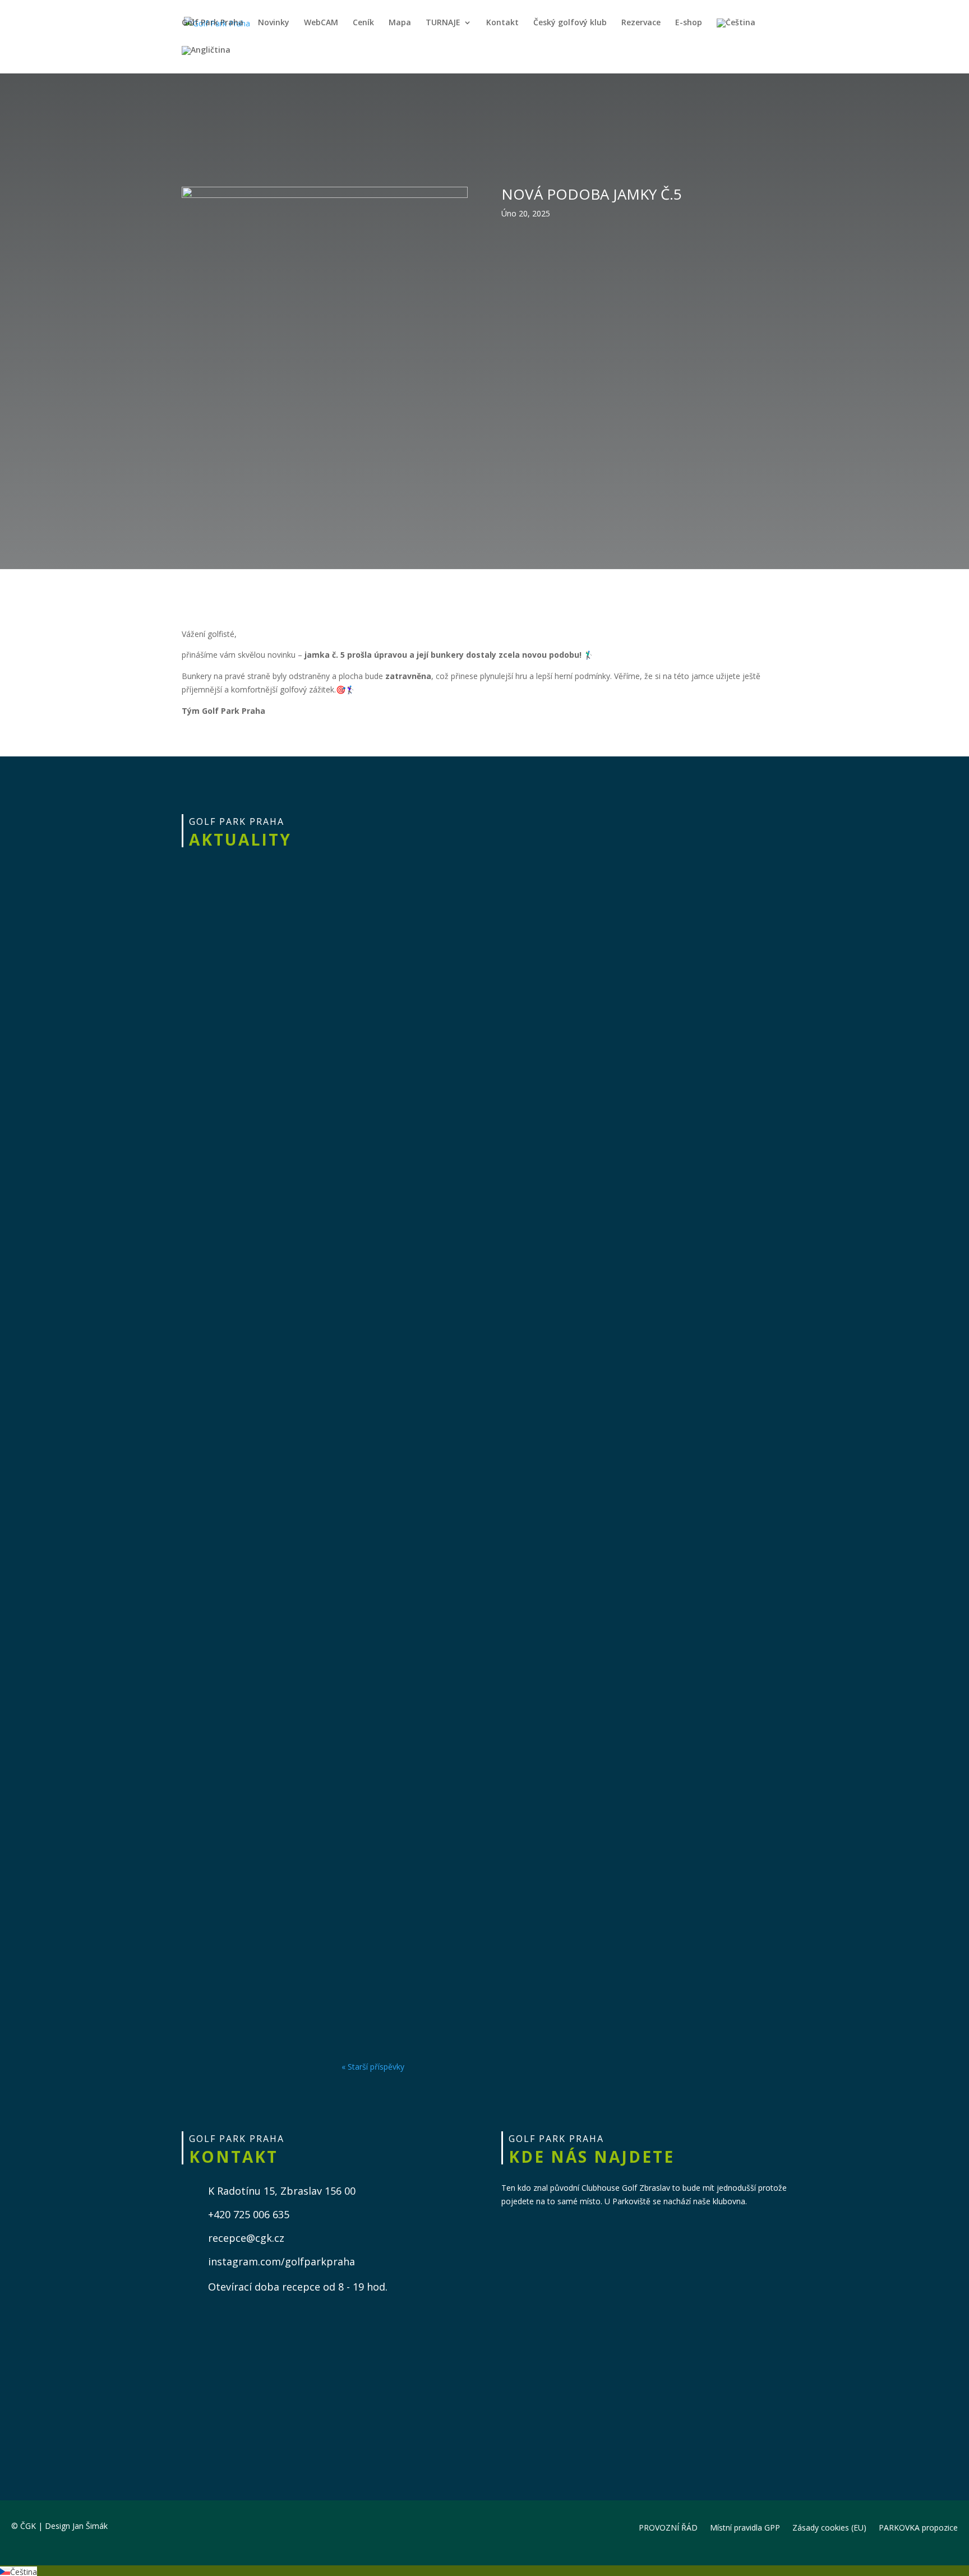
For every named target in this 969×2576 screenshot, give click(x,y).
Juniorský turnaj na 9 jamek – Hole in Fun (472, 1730)
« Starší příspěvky (373, 2067)
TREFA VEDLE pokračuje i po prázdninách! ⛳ (480, 985)
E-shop (689, 23)
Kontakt (502, 23)
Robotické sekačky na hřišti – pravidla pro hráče (492, 1364)
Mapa (400, 23)
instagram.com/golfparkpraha (282, 2261)
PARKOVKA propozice (918, 2527)
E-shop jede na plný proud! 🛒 (437, 1973)
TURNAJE (443, 23)
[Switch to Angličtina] (206, 60)
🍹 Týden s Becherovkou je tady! (445, 1120)
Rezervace (641, 23)
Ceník (363, 23)
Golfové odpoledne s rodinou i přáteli (461, 1242)
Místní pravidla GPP (745, 2527)
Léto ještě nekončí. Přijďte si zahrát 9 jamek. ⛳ (490, 850)
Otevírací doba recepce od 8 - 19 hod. (298, 2287)
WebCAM (321, 23)
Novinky (274, 23)
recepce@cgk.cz (246, 2238)
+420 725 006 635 (249, 2214)
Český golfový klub (570, 23)
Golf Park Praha (213, 23)
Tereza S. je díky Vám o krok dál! (445, 1608)
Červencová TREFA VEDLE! (425, 1486)
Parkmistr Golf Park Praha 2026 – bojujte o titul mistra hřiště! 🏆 (540, 1852)
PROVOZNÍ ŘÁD (668, 2527)
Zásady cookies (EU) (829, 2527)
